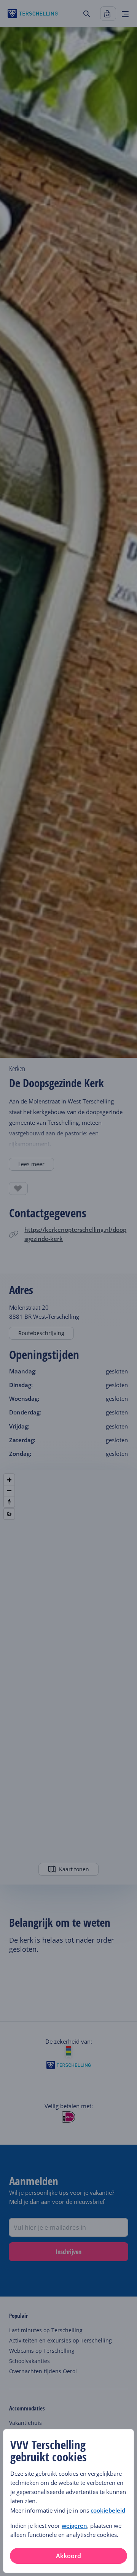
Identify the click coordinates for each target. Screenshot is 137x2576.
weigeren (74, 2525)
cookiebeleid (108, 2510)
